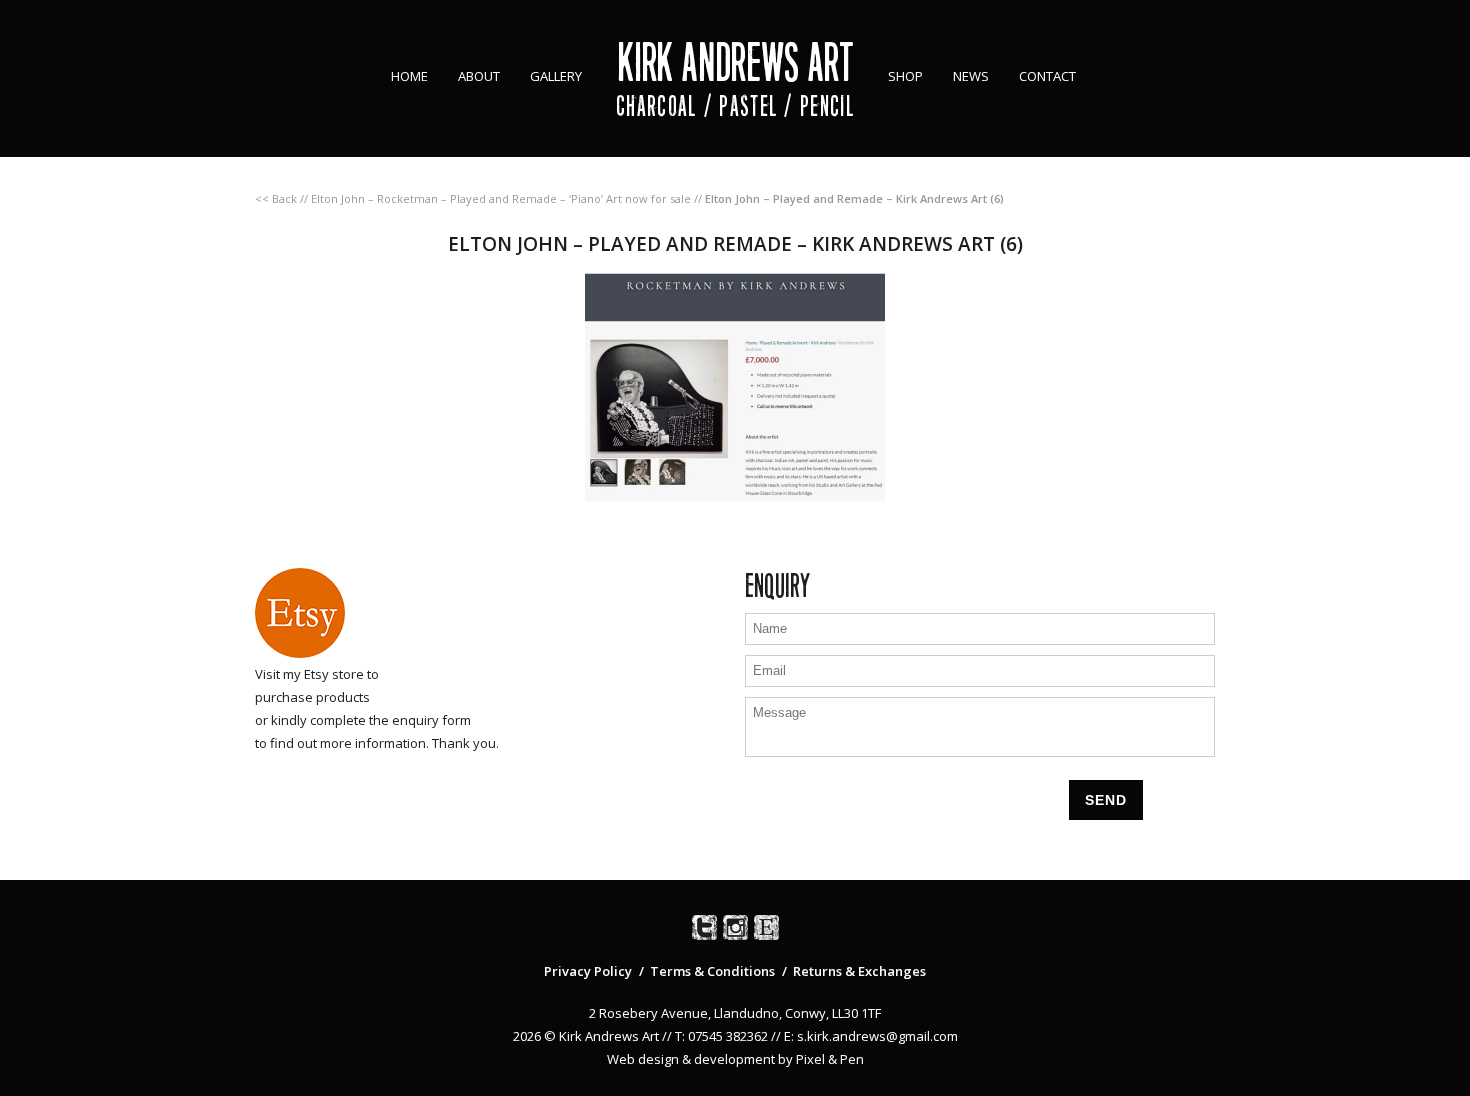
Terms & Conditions (712, 971)
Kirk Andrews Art (735, 62)
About (479, 76)
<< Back (276, 198)
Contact (1047, 76)
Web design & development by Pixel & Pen (735, 1059)
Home (409, 76)
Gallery (556, 76)
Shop (905, 76)
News (971, 76)
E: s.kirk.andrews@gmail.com (871, 1036)
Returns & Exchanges (859, 971)
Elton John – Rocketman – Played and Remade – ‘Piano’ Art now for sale (501, 198)
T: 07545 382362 (721, 1036)
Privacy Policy (588, 971)
